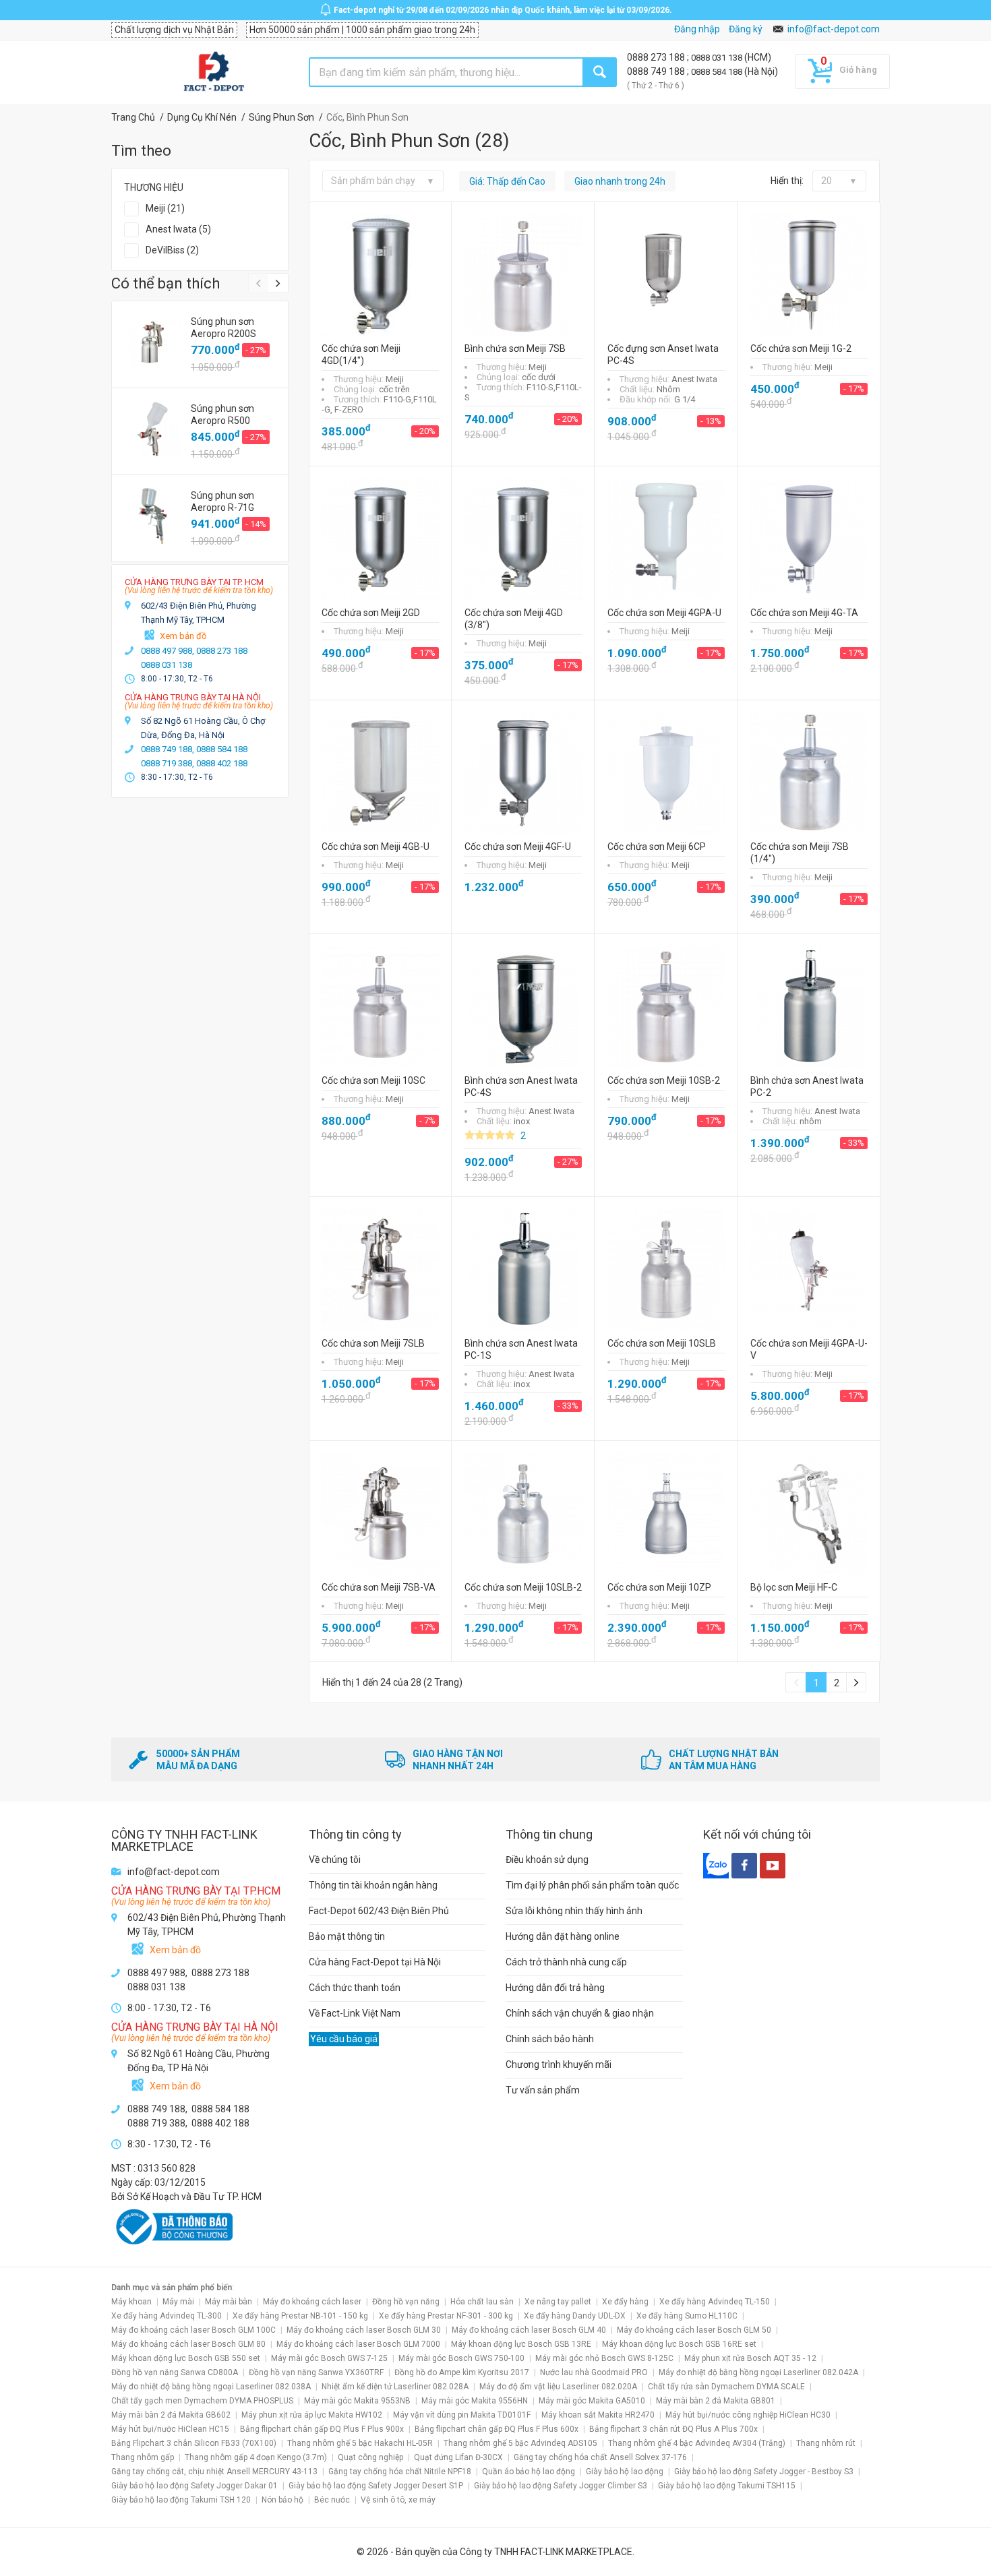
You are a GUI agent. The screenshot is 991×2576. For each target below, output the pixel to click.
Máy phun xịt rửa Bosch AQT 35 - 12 (750, 2358)
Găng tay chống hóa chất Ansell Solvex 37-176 (600, 2457)
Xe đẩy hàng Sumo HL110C (687, 2316)
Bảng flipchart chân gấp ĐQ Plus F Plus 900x (322, 2429)
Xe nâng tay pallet (558, 2302)
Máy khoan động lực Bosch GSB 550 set (186, 2358)
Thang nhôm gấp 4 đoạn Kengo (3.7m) (256, 2457)
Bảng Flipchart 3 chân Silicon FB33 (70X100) (194, 2443)
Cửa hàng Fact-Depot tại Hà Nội (375, 1962)
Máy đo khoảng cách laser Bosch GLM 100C (193, 2330)
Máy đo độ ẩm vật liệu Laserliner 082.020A (558, 2387)
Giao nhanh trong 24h (620, 181)
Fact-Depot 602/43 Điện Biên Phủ (379, 1911)
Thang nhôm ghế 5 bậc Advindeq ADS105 (520, 2443)
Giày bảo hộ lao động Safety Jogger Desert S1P (376, 2486)
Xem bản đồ (183, 636)
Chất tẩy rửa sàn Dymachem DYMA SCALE (726, 2387)
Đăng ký (746, 29)
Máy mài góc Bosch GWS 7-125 (329, 2358)
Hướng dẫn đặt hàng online (563, 1936)
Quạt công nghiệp (370, 2457)
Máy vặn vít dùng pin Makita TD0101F (462, 2415)
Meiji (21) (165, 208)
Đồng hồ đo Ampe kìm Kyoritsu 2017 (462, 2372)
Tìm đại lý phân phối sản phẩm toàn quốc (592, 1885)
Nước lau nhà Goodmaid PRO (594, 2372)
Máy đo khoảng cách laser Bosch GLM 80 (188, 2344)
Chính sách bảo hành (550, 2039)
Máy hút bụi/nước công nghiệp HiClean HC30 (748, 2415)
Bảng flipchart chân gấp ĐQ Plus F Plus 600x (497, 2429)
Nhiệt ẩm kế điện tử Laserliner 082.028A (395, 2387)
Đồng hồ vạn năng (406, 2302)
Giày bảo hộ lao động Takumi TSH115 (727, 2486)
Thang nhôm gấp (143, 2457)
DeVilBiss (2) (172, 250)
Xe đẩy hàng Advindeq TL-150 (715, 2302)
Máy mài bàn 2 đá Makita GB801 (716, 2401)
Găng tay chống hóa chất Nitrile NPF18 (400, 2472)
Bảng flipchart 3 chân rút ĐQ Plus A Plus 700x (673, 2429)
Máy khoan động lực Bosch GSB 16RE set (679, 2344)
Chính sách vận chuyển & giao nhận (580, 2013)
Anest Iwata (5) (178, 229)
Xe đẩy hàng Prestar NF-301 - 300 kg (446, 2316)
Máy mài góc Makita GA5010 (592, 2401)
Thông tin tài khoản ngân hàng (373, 1885)
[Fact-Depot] (213, 72)
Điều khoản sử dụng (547, 1860)
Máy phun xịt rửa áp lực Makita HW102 (312, 2415)
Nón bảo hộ (282, 2500)
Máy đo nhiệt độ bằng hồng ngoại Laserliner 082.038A (211, 2387)
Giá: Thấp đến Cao (507, 181)
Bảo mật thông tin (347, 1936)
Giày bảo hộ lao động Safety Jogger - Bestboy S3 (764, 2472)
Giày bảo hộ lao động (625, 2472)
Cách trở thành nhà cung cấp (566, 1962)
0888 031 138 (718, 58)
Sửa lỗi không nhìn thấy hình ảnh (574, 1911)
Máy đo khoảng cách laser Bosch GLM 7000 (358, 2344)
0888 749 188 (657, 71)
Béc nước (332, 2500)
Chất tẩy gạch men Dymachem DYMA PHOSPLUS (202, 2401)
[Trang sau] (856, 1682)
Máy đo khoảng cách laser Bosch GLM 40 (529, 2330)
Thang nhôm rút (826, 2443)
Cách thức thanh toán (355, 1988)
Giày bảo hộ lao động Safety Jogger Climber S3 (561, 2486)
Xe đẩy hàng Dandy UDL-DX (575, 2316)
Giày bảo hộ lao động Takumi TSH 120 (181, 2500)
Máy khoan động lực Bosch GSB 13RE (521, 2344)
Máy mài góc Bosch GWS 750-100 (461, 2358)
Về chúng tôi (335, 1860)
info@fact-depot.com (834, 29)
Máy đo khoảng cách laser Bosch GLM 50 (694, 2330)
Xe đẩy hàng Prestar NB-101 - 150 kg (300, 2316)
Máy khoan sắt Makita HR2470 (598, 2415)
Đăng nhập (697, 29)
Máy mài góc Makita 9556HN (475, 2401)
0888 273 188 (657, 57)
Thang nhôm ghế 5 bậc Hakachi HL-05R (360, 2443)
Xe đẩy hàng (625, 2302)
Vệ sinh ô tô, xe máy (398, 2500)
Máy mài (178, 2302)
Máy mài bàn (229, 2302)
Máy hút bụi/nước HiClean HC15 (170, 2429)
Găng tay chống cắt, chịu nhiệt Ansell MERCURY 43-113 (214, 2472)
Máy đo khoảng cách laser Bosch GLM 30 (364, 2330)
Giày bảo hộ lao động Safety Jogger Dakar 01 (194, 2486)
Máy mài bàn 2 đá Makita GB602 (171, 2415)
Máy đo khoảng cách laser (312, 2302)
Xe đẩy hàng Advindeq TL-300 (167, 2316)
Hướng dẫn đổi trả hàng (555, 1988)
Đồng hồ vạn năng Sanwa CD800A (175, 2372)
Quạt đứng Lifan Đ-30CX (458, 2457)
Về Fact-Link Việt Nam (355, 2013)
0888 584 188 (718, 72)
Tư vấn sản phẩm (543, 2090)
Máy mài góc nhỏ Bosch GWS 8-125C (604, 2358)
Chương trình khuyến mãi (559, 2064)
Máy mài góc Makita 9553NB (357, 2401)
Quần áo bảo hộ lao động (529, 2472)
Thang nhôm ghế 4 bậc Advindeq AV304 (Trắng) (697, 2443)
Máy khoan (131, 2302)
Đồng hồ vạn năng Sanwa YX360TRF (316, 2372)
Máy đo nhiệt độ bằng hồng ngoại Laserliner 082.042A (758, 2372)
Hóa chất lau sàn (482, 2302)
